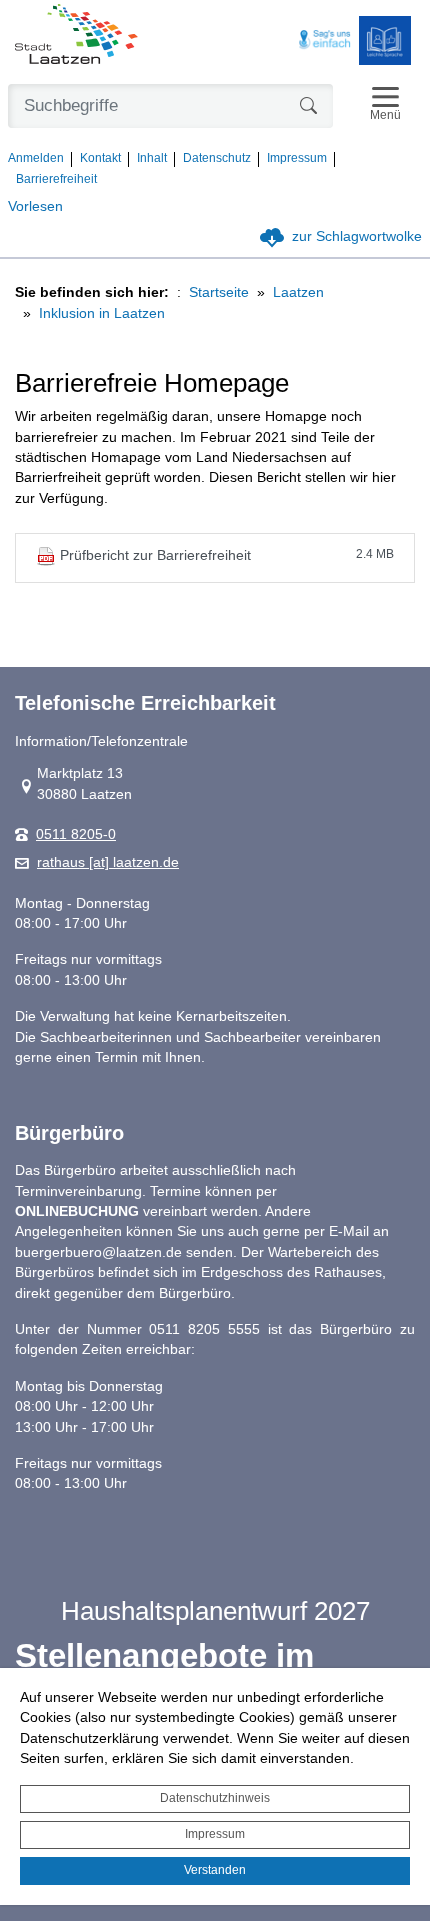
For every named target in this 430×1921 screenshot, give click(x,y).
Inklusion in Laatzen (102, 313)
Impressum (215, 1834)
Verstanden (215, 1870)
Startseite (219, 292)
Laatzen (298, 292)
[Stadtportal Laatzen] (76, 36)
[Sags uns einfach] (325, 40)
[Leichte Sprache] (385, 40)
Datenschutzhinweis (215, 1798)
